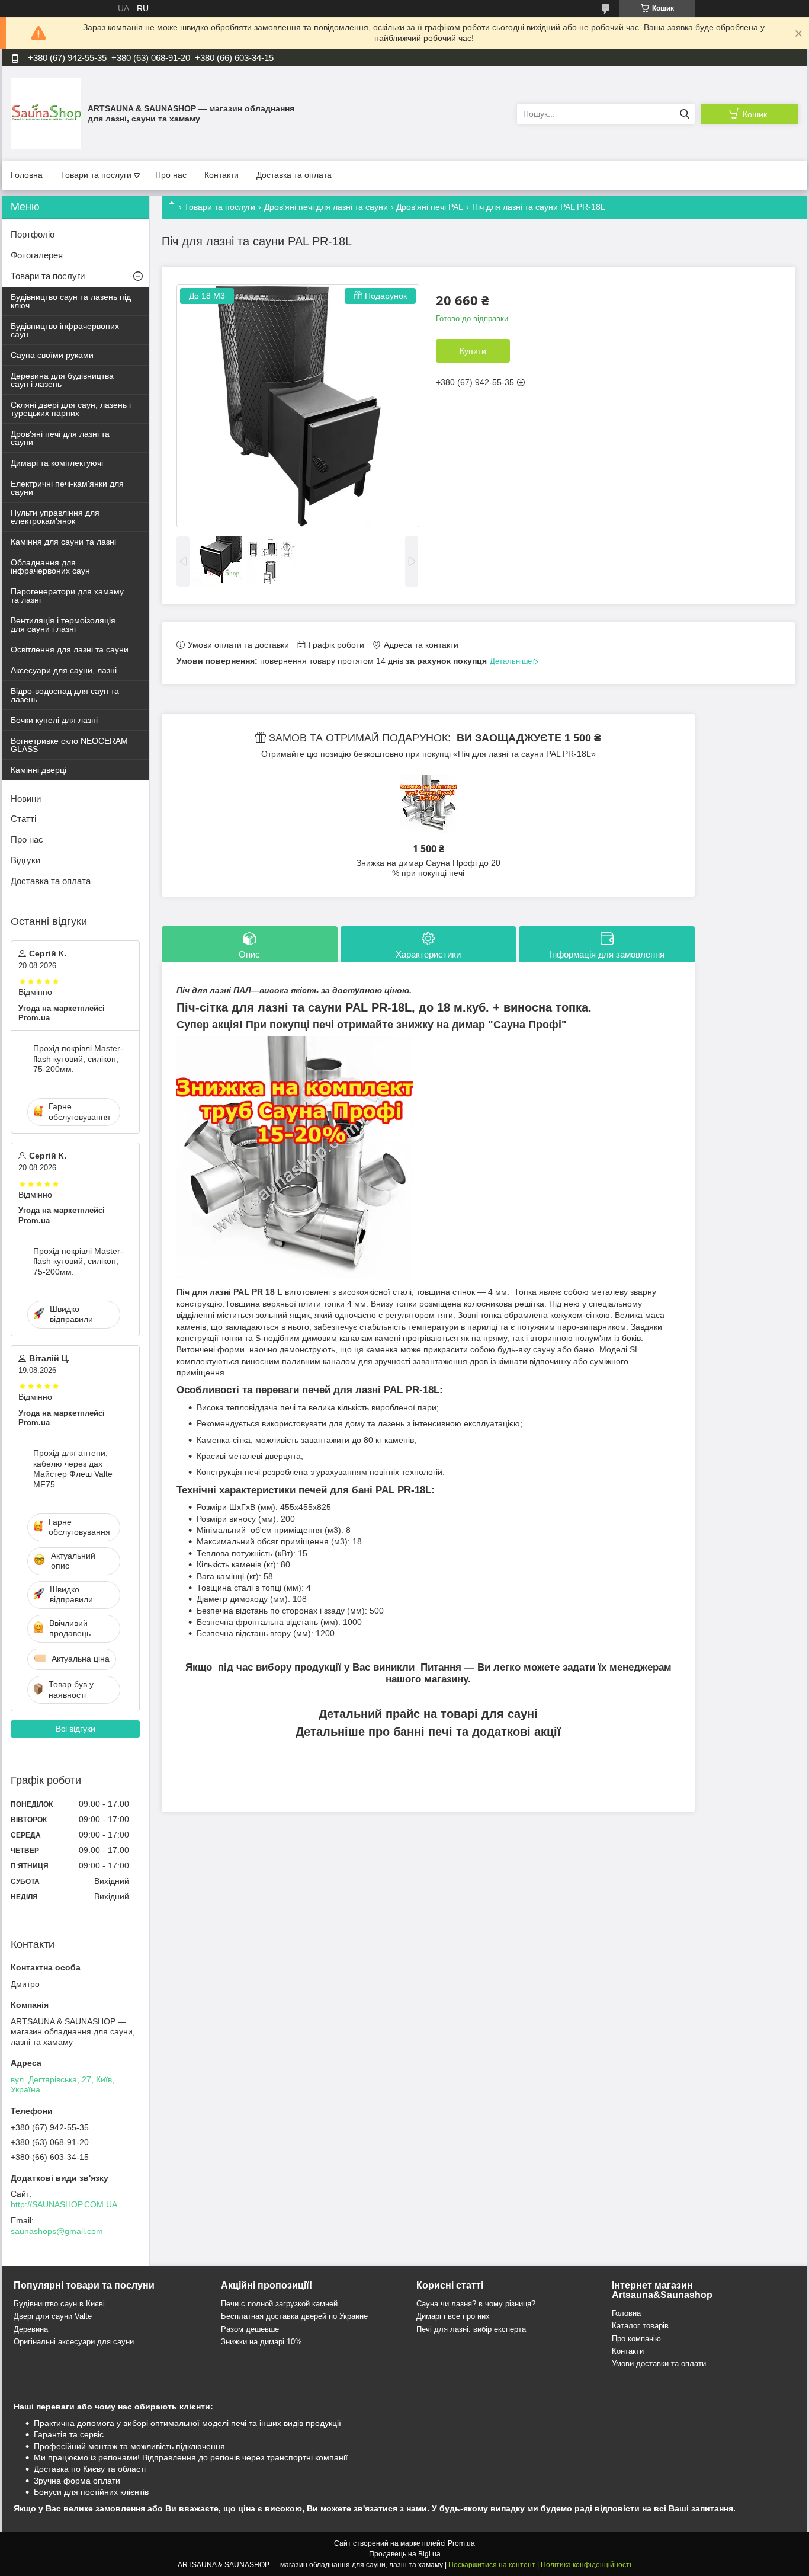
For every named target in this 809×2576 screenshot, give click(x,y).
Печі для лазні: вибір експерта (471, 2329)
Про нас (171, 175)
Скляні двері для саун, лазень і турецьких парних (71, 409)
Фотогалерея (37, 255)
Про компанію (636, 2339)
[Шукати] (684, 114)
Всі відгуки (76, 1729)
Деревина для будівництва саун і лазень (62, 380)
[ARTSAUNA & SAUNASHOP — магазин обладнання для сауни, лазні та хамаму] (46, 113)
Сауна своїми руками (52, 355)
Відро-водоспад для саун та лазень (65, 695)
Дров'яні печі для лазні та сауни (326, 207)
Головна (27, 175)
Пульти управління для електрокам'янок (55, 517)
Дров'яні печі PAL (430, 207)
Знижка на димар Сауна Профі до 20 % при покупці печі (428, 868)
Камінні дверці (38, 770)
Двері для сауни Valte (53, 2316)
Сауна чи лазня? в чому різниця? (476, 2304)
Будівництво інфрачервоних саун (65, 330)
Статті (23, 819)
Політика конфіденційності (586, 2565)
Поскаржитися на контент (492, 2565)
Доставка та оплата (294, 175)
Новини (26, 799)
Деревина (31, 2329)
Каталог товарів (640, 2326)
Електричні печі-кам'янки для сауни (67, 488)
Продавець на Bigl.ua (405, 2554)
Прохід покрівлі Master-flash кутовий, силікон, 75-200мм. (78, 1059)
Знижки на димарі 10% (261, 2342)
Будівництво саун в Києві (59, 2304)
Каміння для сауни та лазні (63, 542)
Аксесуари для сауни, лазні (64, 670)
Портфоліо (33, 234)
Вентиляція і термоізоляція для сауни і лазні (63, 625)
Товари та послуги (96, 175)
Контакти (221, 175)
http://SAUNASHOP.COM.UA (64, 2204)
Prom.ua (461, 2543)
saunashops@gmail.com (57, 2231)
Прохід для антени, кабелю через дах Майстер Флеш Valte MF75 (73, 1469)
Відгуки (25, 860)
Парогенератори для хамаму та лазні (67, 596)
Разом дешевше (250, 2329)
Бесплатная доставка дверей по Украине (294, 2316)
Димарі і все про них (453, 2316)
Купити (473, 351)
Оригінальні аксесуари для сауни (74, 2342)
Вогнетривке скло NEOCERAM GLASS (69, 745)
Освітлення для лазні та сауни (70, 649)
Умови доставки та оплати (659, 2364)
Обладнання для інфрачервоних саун (50, 567)
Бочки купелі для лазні (54, 720)
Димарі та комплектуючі (57, 463)
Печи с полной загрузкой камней (279, 2304)
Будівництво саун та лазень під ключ (71, 301)
